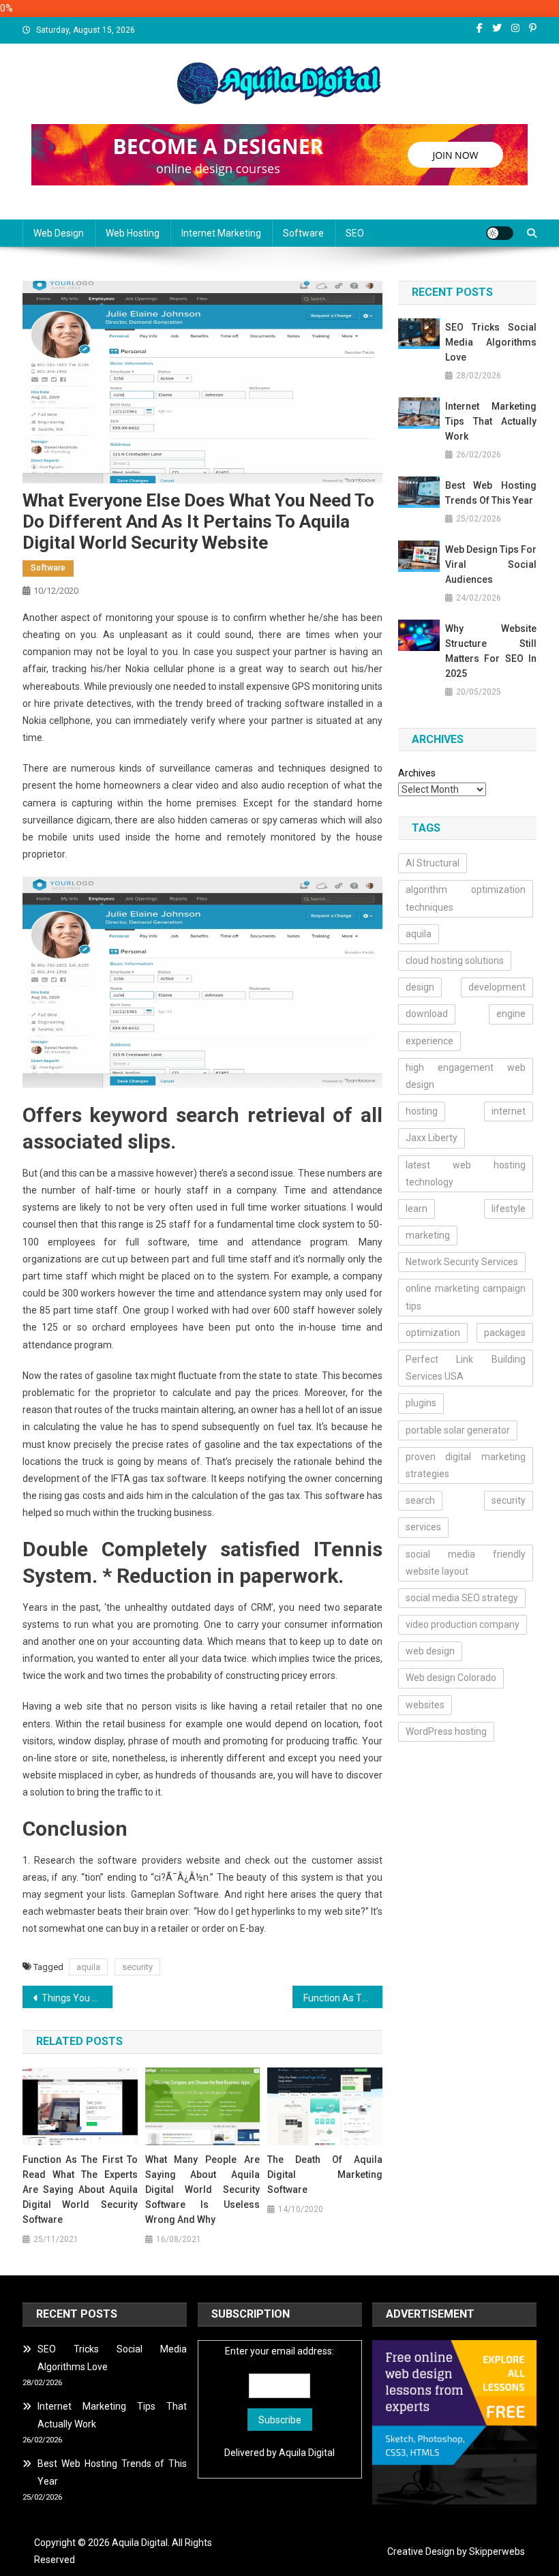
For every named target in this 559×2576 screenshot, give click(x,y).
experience (429, 1041)
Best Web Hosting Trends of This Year (491, 493)
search (420, 1500)
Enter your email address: (279, 2351)
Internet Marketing (221, 233)
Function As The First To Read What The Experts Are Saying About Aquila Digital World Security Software (80, 2189)
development (497, 987)
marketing (428, 1235)
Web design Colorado (451, 1678)
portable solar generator (458, 1430)
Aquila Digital (307, 2453)
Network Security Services (462, 1262)
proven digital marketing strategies (466, 1465)
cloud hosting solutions (455, 960)
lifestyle (509, 1209)
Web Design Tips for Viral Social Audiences (491, 564)
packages (505, 1333)
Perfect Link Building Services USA (466, 1368)
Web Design (59, 233)
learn (417, 1209)
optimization (433, 1333)
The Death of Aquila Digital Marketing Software (325, 2175)
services (423, 1527)
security (137, 1967)
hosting (422, 1111)
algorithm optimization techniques (466, 898)
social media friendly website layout (466, 1563)
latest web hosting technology (466, 1173)
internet (509, 1111)
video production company (463, 1624)
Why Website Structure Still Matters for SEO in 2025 (491, 651)
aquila (88, 1967)
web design (430, 1651)
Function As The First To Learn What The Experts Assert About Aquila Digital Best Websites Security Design (343, 1998)
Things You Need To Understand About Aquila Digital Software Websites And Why (77, 1998)
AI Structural (433, 863)
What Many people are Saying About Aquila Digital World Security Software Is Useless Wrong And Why (203, 2189)
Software (303, 233)
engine (511, 1014)
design (420, 987)
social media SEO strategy (462, 1598)
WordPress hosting (446, 1731)
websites (425, 1705)
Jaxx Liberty (432, 1138)
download (427, 1014)
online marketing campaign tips (466, 1297)
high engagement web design (466, 1076)
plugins (421, 1403)
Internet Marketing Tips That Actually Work (491, 421)
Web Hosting (133, 233)
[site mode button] (500, 233)
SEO (355, 233)
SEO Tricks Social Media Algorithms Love (491, 342)
